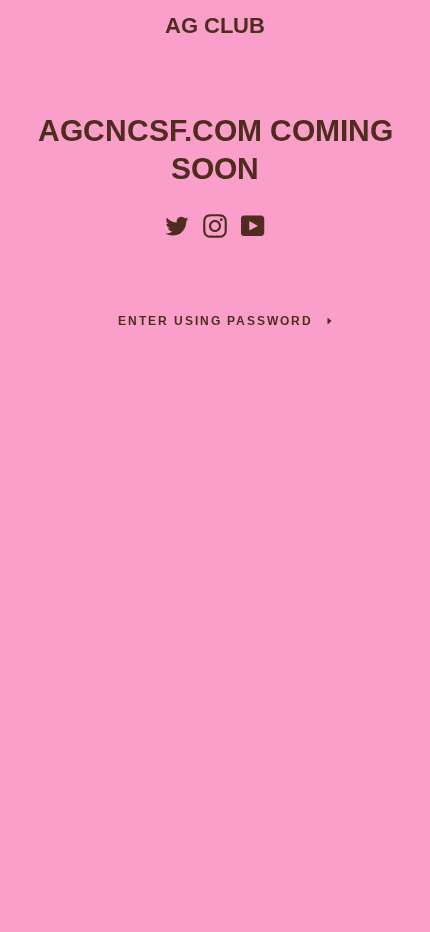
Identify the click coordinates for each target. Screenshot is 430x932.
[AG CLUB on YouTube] (253, 222)
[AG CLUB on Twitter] (177, 222)
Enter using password (215, 321)
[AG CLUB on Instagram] (215, 222)
